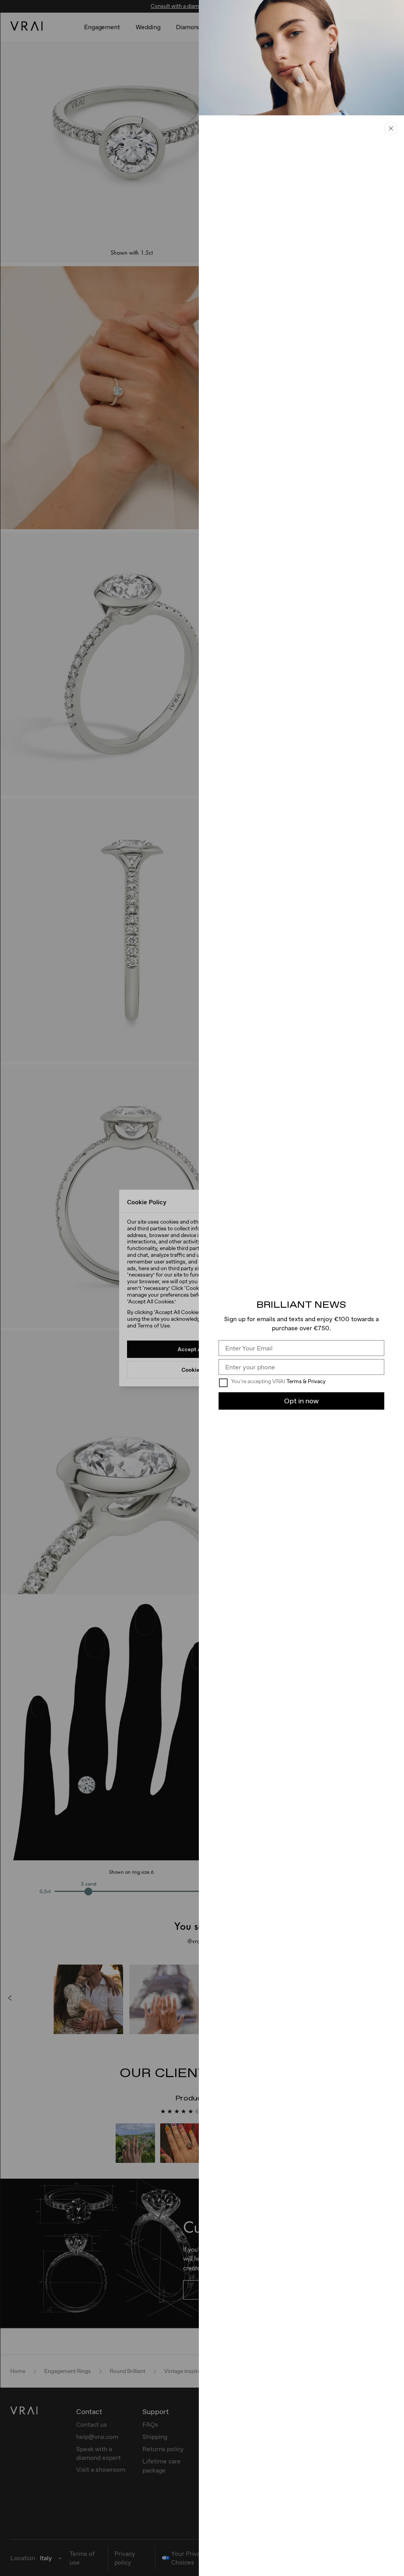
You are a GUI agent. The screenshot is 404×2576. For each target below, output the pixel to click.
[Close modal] (391, 128)
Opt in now (301, 1401)
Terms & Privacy (306, 1381)
